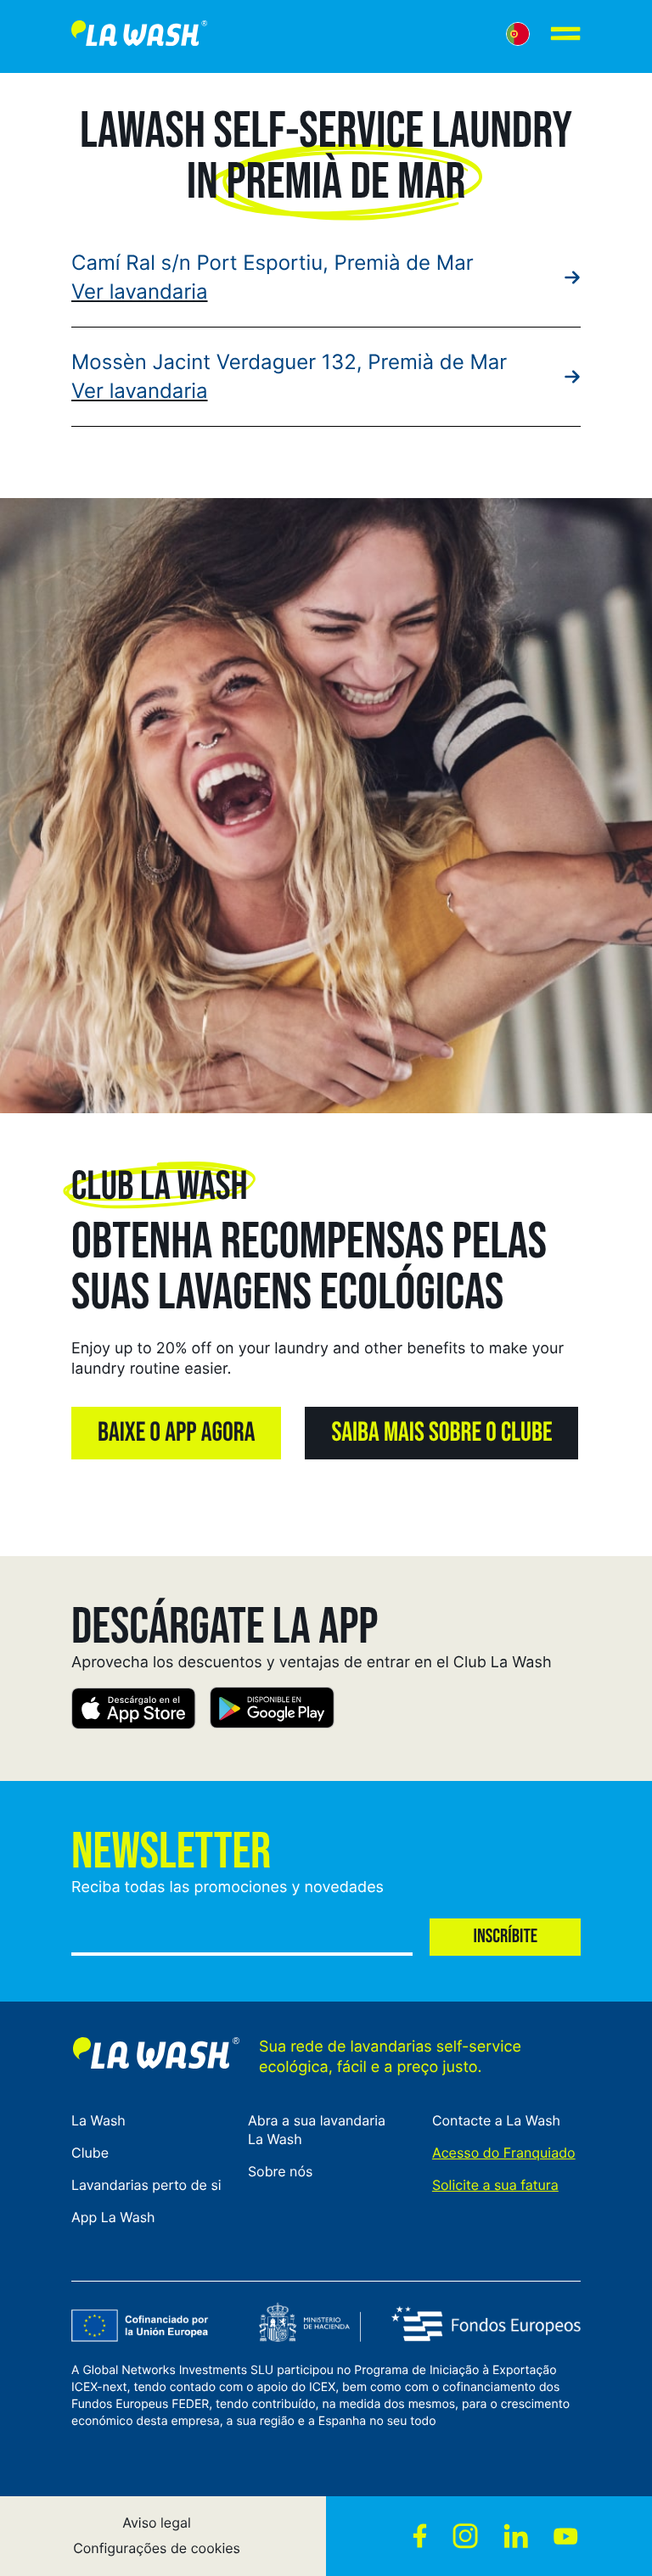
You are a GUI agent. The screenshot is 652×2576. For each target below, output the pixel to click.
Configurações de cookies (157, 2548)
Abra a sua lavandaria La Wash (317, 2130)
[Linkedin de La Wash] (516, 2536)
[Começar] (139, 36)
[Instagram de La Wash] (465, 2536)
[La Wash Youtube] (566, 2536)
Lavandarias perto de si (146, 2185)
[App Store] (134, 1711)
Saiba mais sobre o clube (441, 1433)
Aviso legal (157, 2523)
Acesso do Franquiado (504, 2153)
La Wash (98, 2120)
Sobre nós (280, 2171)
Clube (90, 2153)
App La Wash (113, 2217)
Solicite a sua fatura (495, 2185)
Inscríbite (505, 1937)
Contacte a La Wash (496, 2120)
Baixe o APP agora (176, 1433)
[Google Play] (272, 1711)
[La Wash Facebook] (420, 2536)
